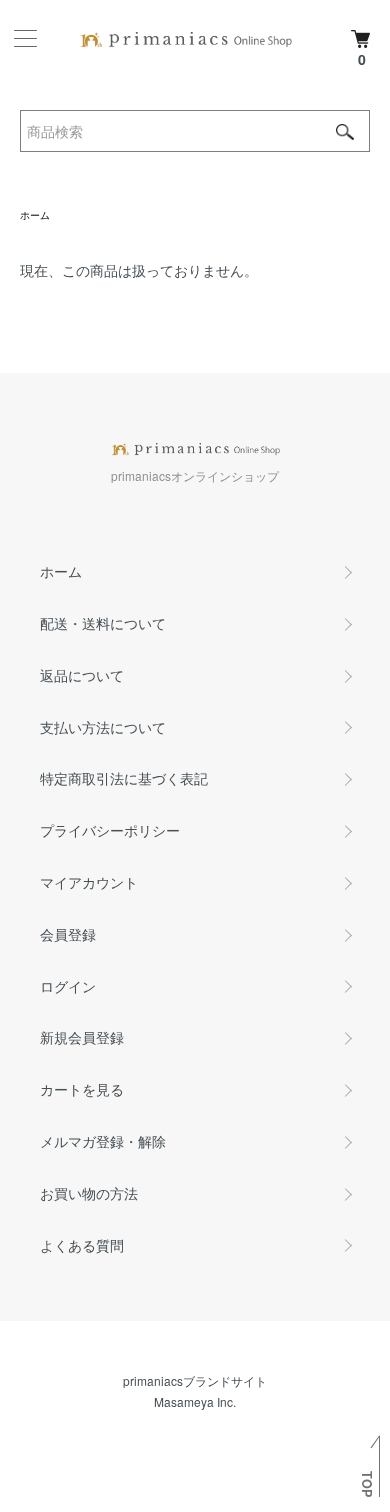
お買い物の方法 (89, 1193)
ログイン (68, 986)
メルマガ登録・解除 (103, 1141)
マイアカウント (89, 882)
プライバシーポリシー (110, 830)
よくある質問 (82, 1245)
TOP (367, 1484)
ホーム (35, 215)
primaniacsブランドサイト (195, 1380)
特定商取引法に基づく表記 (124, 778)
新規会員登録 (82, 1037)
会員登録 (68, 934)
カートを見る (82, 1089)
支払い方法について (103, 727)
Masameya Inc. (195, 1401)
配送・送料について (103, 623)
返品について (82, 675)
